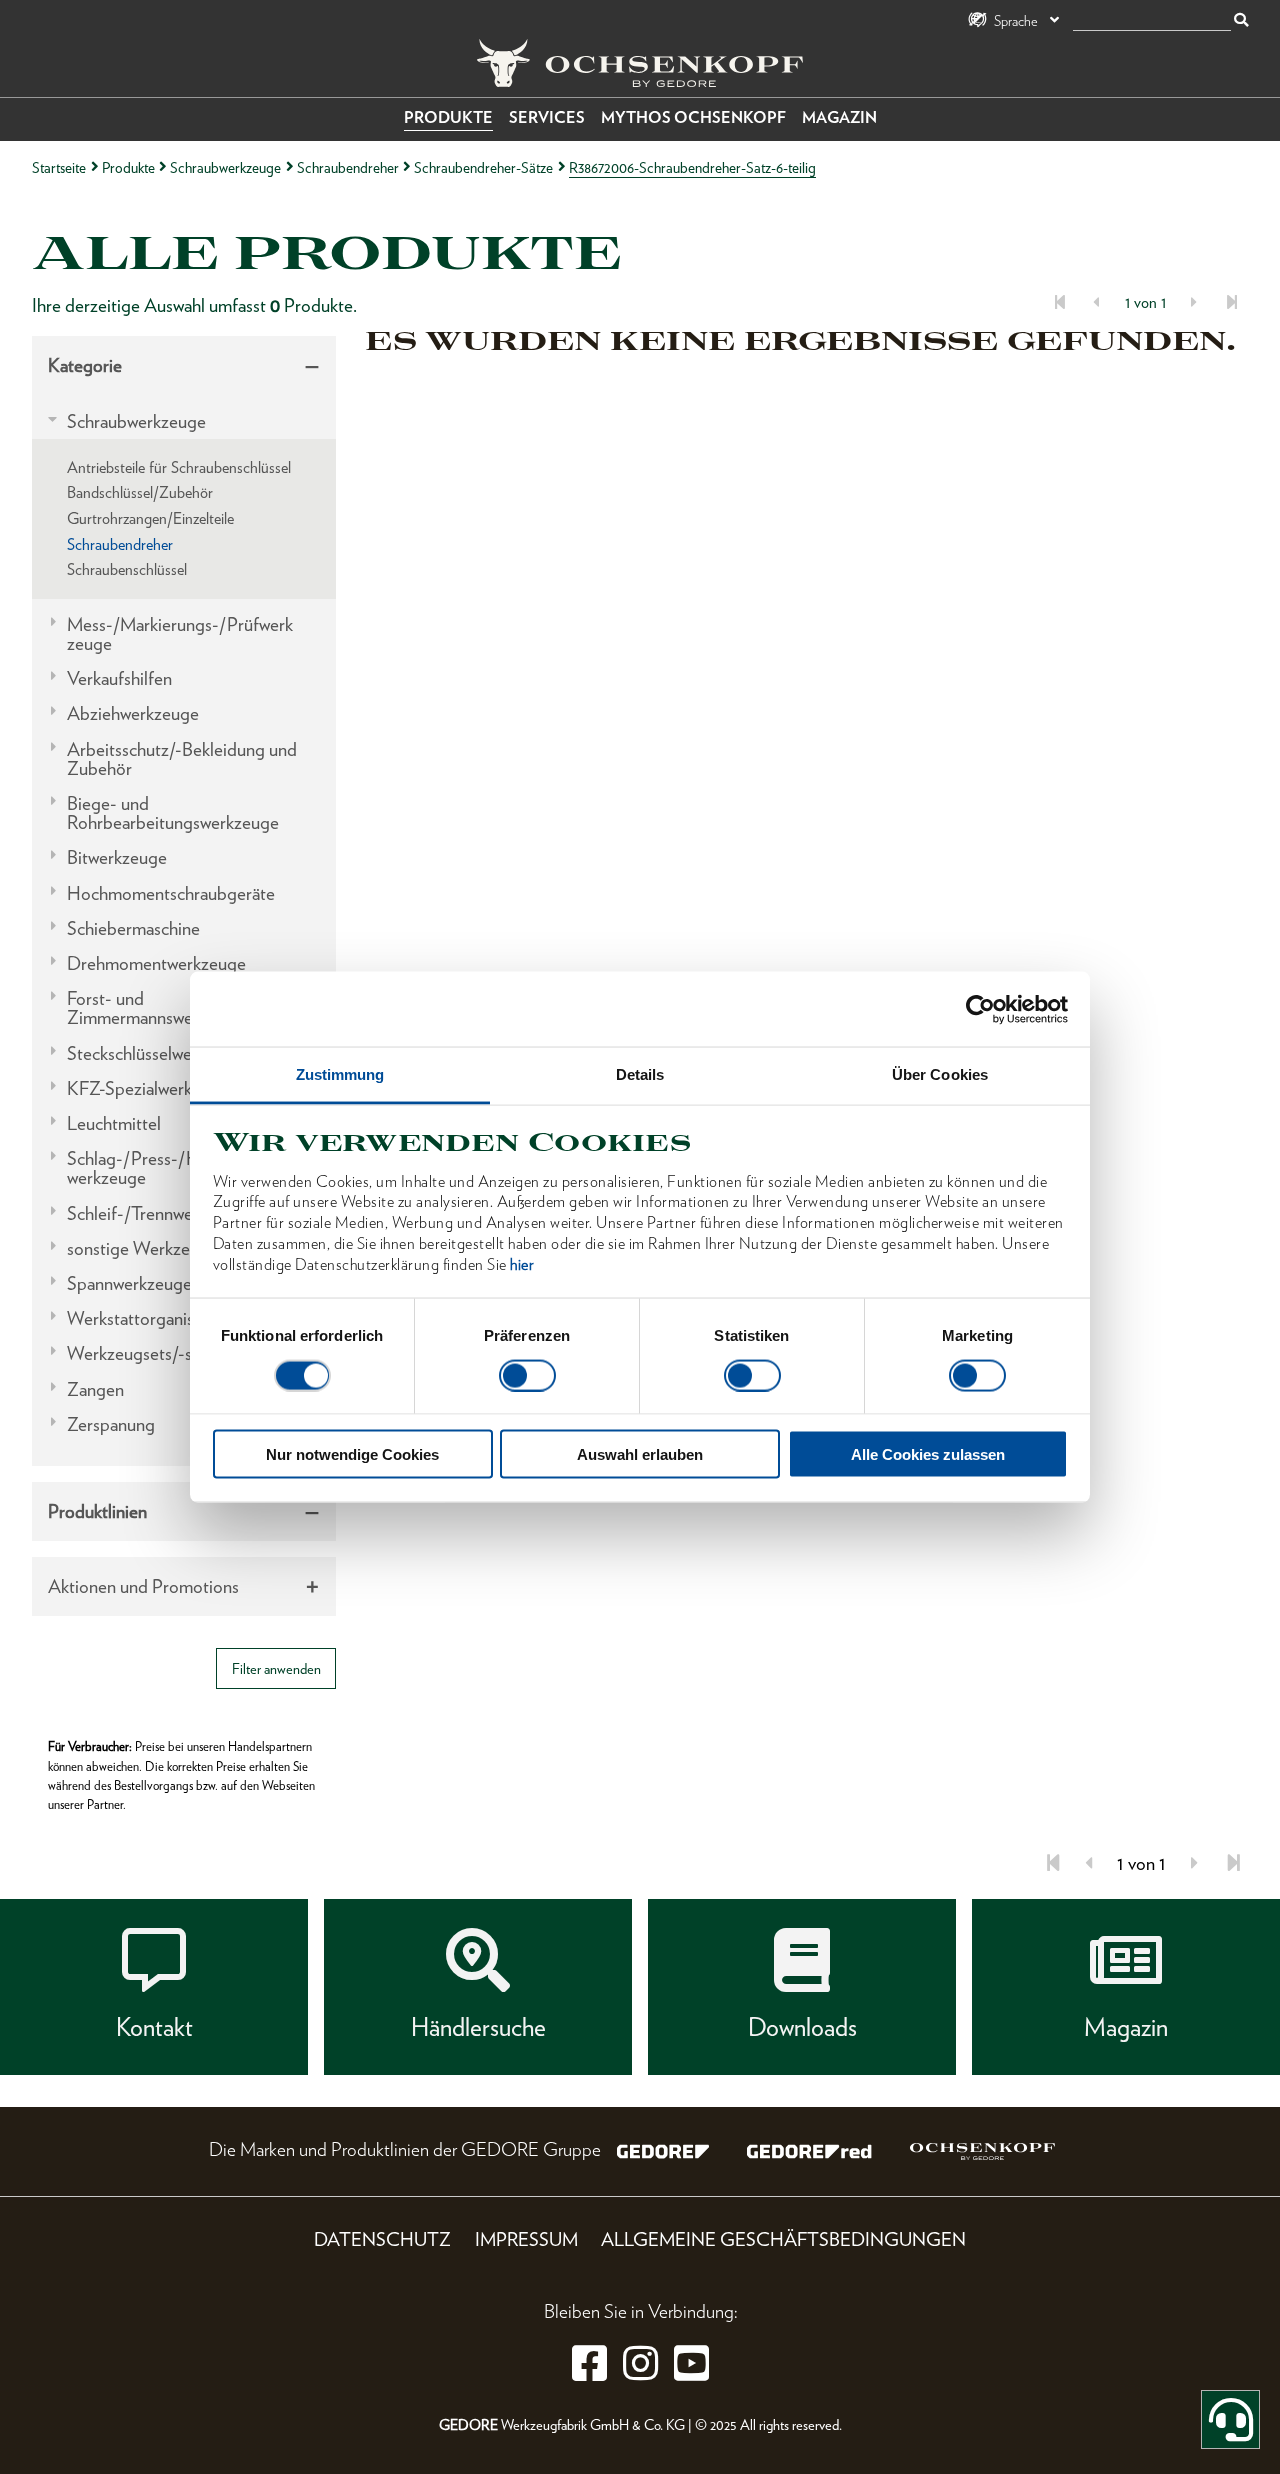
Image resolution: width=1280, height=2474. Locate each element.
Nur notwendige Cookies (352, 1454)
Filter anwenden (276, 1668)
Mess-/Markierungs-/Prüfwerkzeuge (180, 634)
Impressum (526, 2239)
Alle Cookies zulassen (928, 1454)
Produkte (448, 117)
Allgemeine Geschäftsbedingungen (783, 2239)
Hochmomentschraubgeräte (171, 893)
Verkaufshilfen (119, 678)
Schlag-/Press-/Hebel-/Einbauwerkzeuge (182, 1168)
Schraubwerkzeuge (225, 167)
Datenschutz (382, 2239)
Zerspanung (111, 1424)
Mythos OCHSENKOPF (693, 117)
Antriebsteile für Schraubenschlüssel (179, 467)
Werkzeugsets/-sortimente (166, 1353)
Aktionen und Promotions (143, 1586)
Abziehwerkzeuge (133, 713)
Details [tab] (640, 1074)
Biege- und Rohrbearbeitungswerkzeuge (173, 813)
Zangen (95, 1389)
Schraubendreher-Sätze (483, 167)
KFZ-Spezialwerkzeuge (152, 1088)
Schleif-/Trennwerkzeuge (159, 1213)
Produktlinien (97, 1511)
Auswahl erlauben (640, 1454)
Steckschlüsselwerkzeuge (159, 1053)
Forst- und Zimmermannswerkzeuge (159, 1008)
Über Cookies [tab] (940, 1074)
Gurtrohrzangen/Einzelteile (150, 518)
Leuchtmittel (114, 1123)
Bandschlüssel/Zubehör (140, 492)
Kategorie (85, 365)
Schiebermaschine (133, 928)
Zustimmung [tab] (340, 1074)
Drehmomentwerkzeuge (156, 963)
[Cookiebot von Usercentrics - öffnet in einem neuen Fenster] (980, 1009)
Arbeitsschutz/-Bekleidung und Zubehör (182, 759)
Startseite (59, 167)
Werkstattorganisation (149, 1318)
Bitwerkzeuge (117, 857)
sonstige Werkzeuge (142, 1248)
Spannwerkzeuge (129, 1283)
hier (522, 1263)
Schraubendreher (348, 167)
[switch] (527, 1375)
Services (547, 117)
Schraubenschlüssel (127, 569)
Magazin (839, 117)
